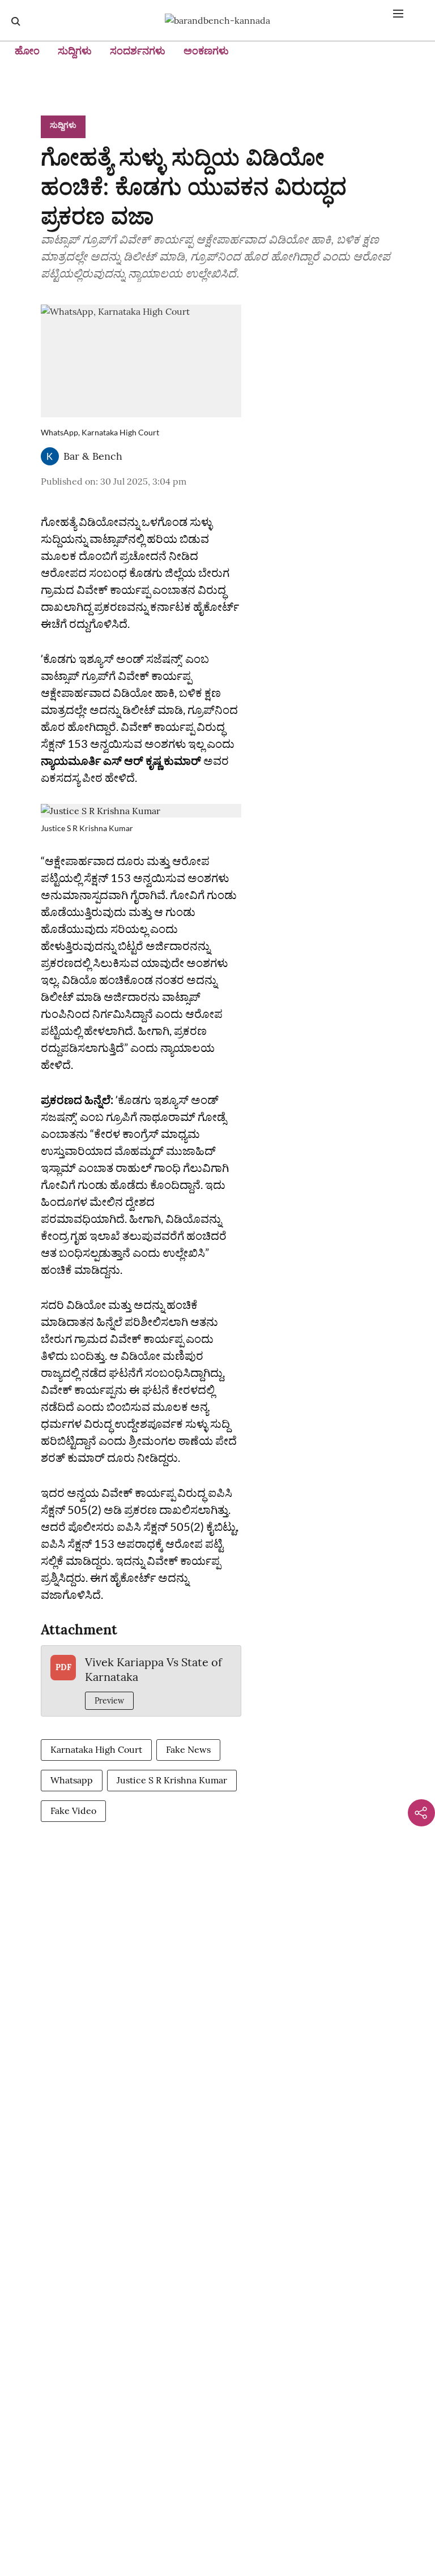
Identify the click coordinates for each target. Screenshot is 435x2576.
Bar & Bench (93, 456)
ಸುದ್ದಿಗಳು (75, 51)
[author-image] (50, 456)
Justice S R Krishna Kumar (172, 1780)
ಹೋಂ (27, 51)
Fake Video (73, 1811)
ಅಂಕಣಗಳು (206, 51)
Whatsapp (72, 1780)
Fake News (188, 1749)
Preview (109, 1701)
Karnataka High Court (96, 1749)
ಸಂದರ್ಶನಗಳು (138, 51)
